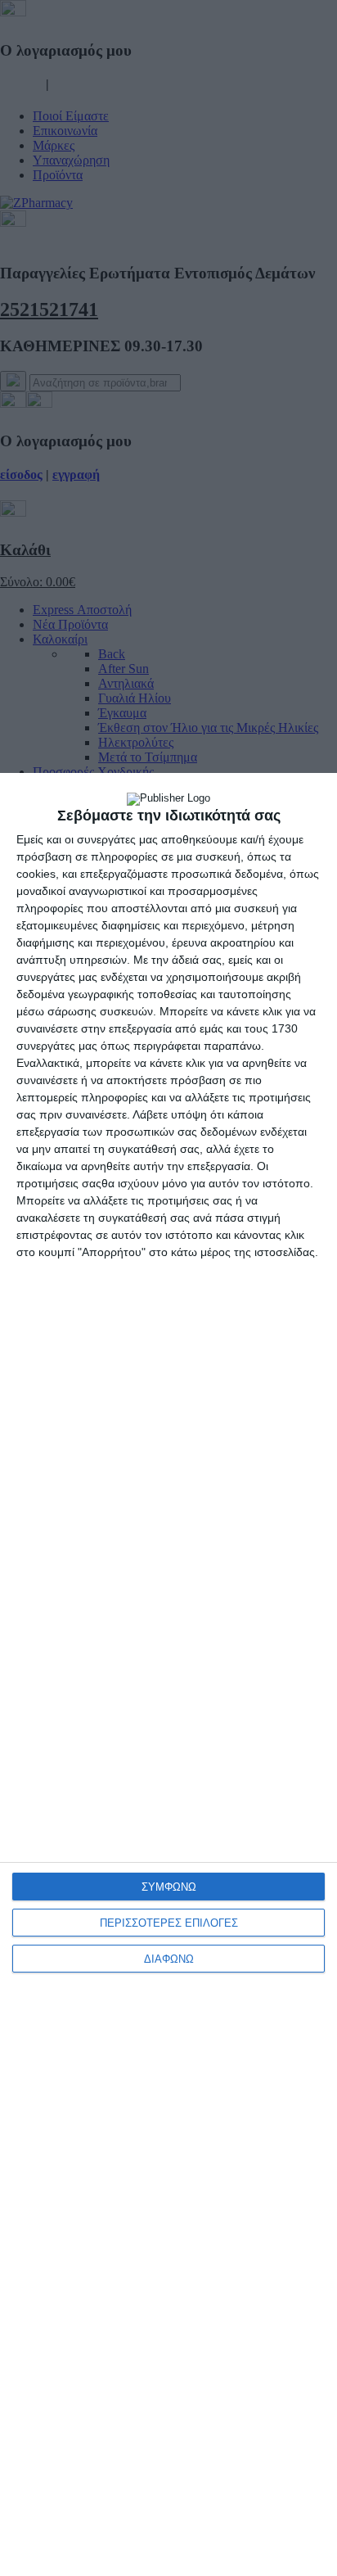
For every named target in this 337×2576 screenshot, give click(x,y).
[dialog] (168, 1674)
